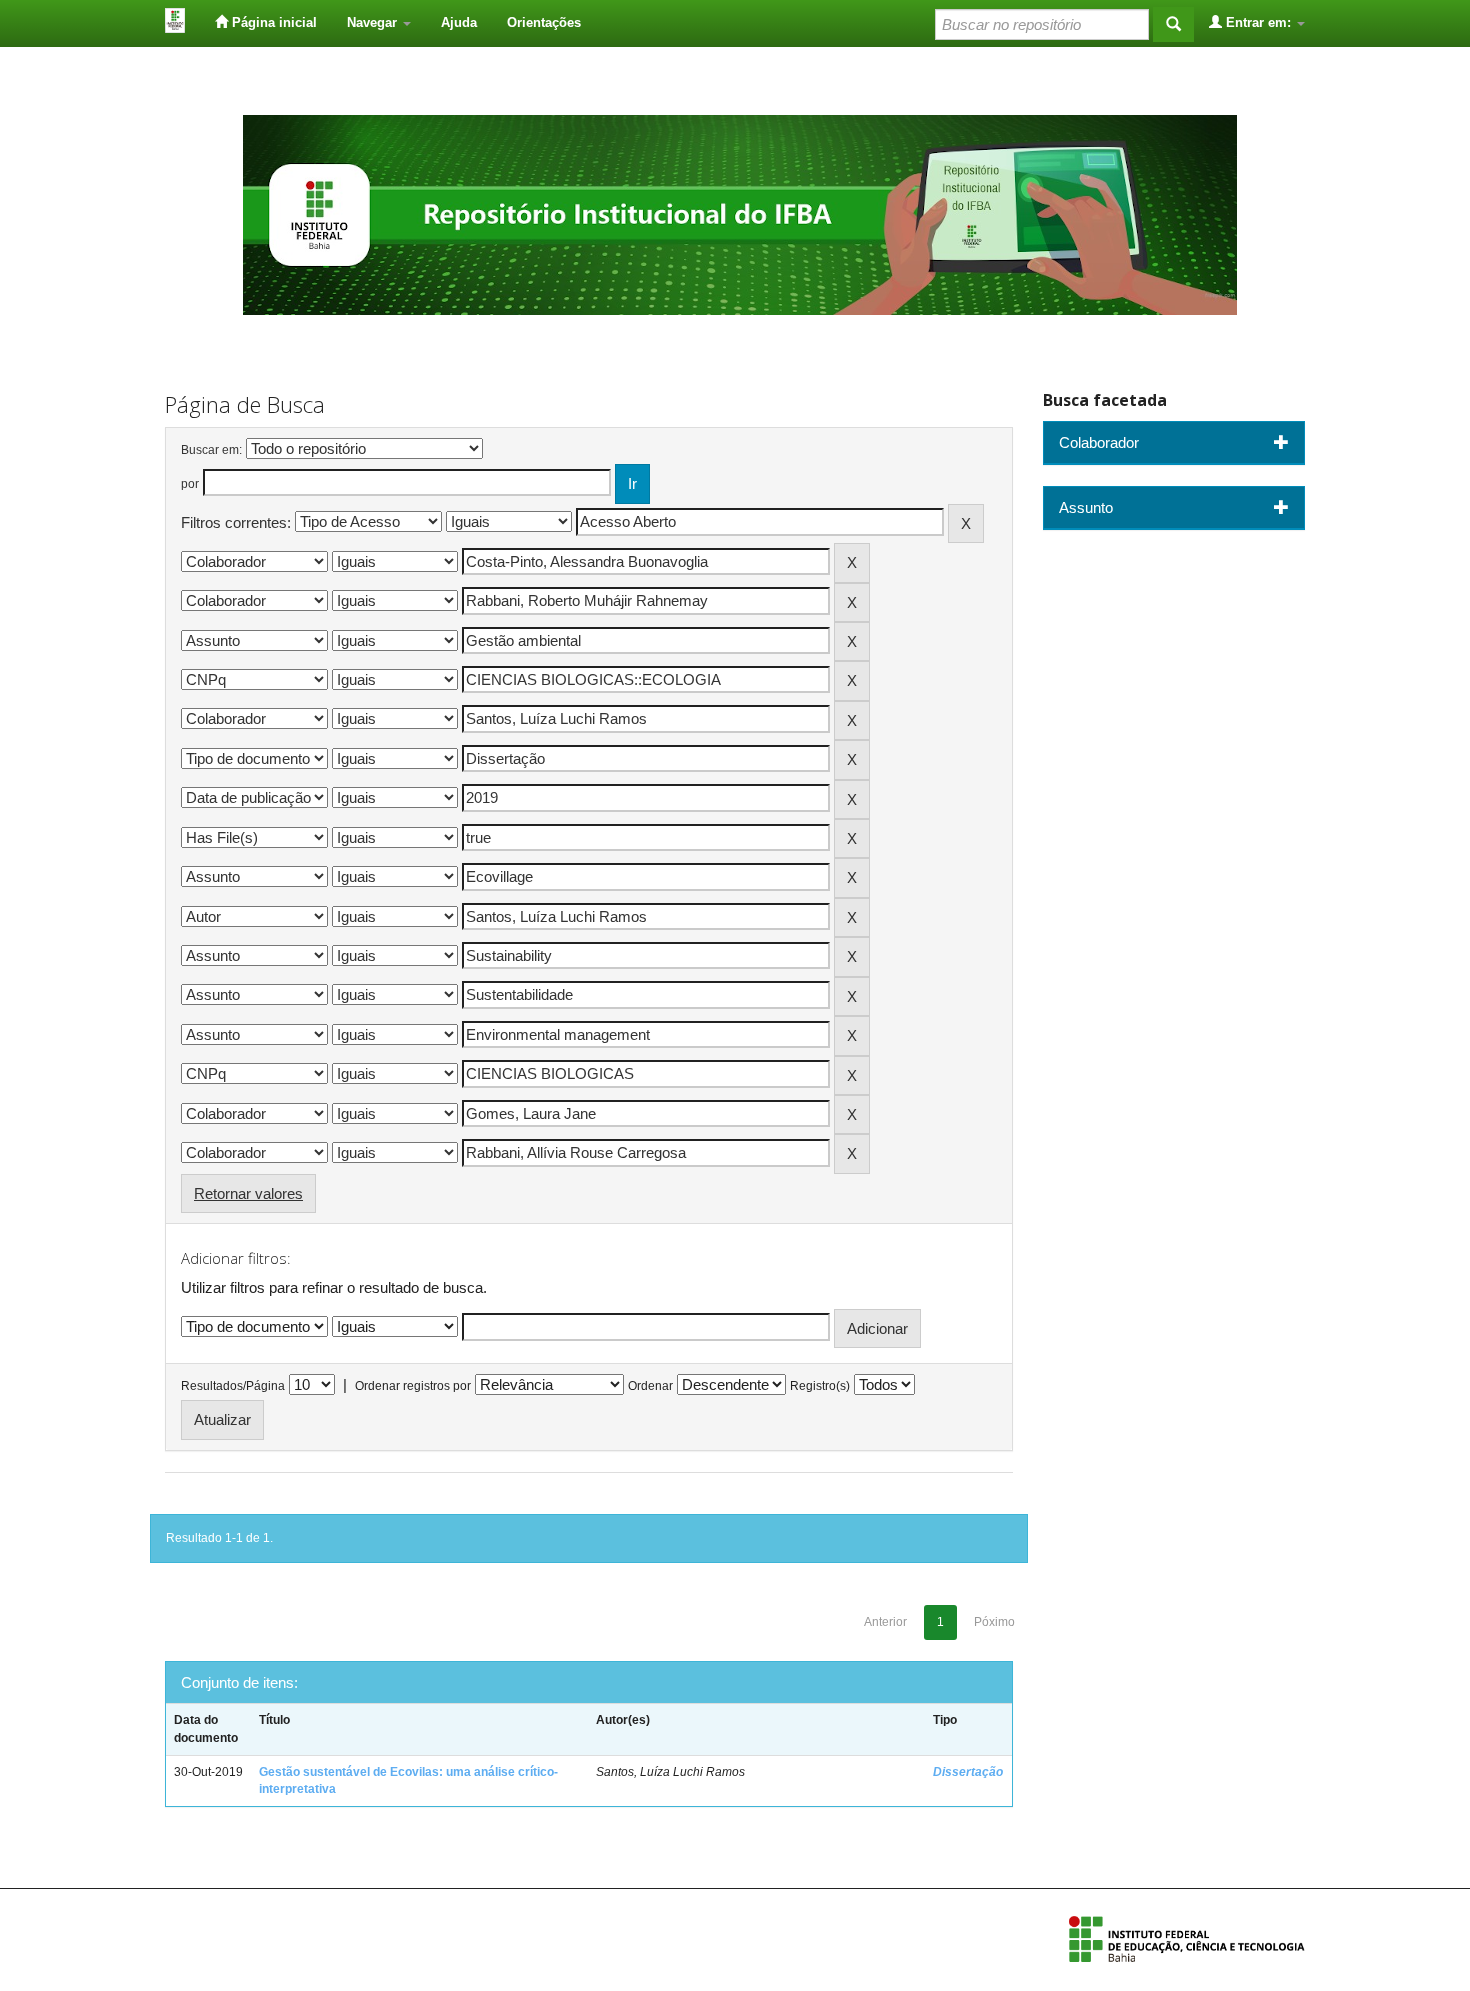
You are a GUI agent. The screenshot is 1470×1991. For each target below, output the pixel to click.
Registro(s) (820, 1386)
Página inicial (272, 22)
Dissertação (968, 1772)
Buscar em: (211, 450)
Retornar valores (248, 1193)
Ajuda (459, 22)
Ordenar (650, 1386)
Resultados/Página (233, 1386)
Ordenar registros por (413, 1386)
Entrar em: (1258, 22)
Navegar (374, 22)
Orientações (544, 22)
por (190, 484)
